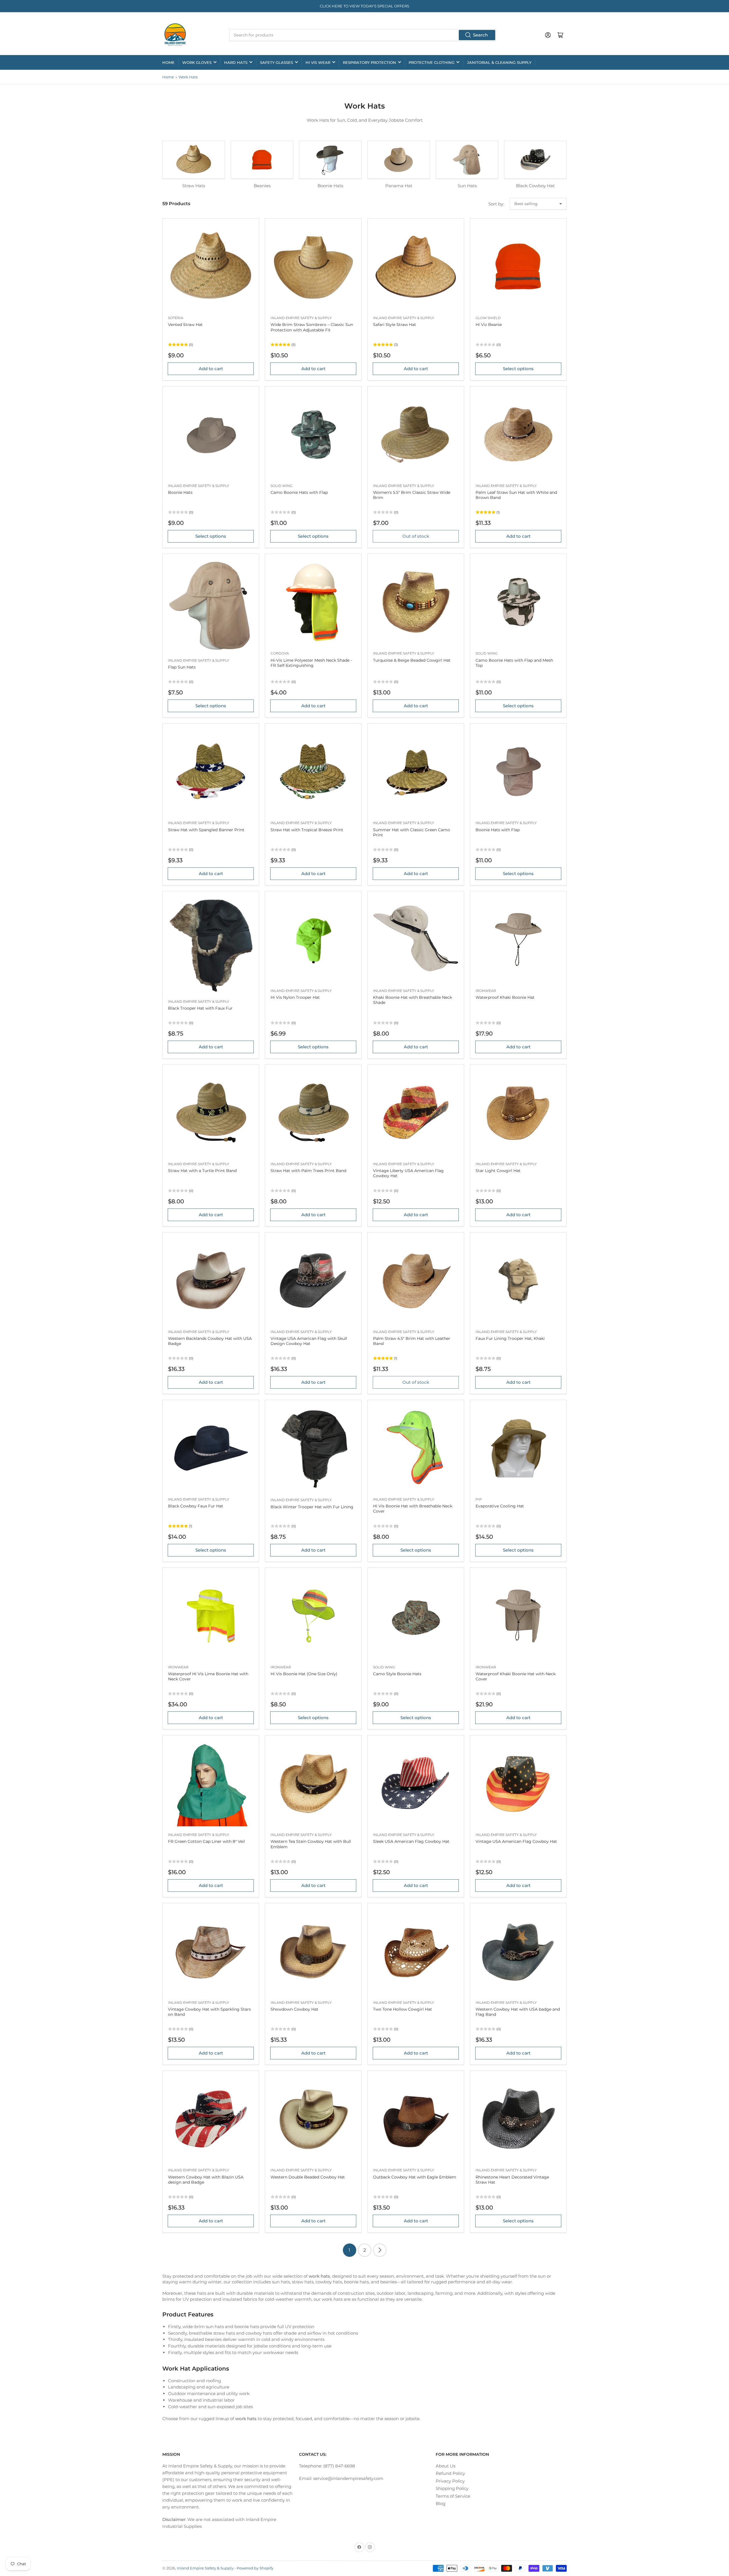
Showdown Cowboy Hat (294, 2009)
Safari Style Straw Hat (395, 325)
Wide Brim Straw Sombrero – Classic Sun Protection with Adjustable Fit (312, 327)
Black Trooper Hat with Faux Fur (200, 1008)
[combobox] (363, 35)
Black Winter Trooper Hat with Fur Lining (312, 1507)
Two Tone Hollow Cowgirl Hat (403, 2009)
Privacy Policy (450, 2481)
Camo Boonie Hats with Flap (299, 492)
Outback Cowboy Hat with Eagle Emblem (415, 2177)
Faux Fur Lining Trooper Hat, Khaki (510, 1338)
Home (168, 62)
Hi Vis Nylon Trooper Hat (295, 997)
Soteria (176, 318)
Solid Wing (281, 486)
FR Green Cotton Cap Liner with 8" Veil (206, 1841)
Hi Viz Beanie (489, 325)
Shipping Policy (452, 2488)
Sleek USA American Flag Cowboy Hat (411, 1841)
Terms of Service (453, 2496)
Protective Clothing (432, 62)
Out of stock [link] (416, 536)
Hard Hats (236, 62)
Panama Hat (399, 186)
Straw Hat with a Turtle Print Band (202, 1171)
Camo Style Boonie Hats (397, 1674)
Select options (518, 369)
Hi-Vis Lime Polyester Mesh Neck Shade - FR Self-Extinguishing (311, 663)
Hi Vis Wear (318, 62)
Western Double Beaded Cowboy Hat (308, 2177)
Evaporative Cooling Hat (500, 1506)
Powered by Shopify (255, 2568)
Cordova (280, 653)
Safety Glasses (277, 62)
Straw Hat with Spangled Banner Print (206, 830)
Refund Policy (450, 2473)
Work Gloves (197, 62)
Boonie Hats (330, 186)
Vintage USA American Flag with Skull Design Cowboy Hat (309, 1341)
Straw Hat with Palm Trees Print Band (308, 1171)
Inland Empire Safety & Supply (301, 318)
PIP (479, 1499)
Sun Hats (467, 186)
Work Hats (188, 77)
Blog (441, 2503)
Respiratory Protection (369, 62)
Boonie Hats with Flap (498, 830)
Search (480, 35)
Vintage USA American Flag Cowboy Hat (516, 1841)
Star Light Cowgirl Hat (498, 1171)
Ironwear (486, 991)
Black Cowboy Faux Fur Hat (196, 1506)
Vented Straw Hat (185, 325)
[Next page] (380, 2250)
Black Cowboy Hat (535, 186)
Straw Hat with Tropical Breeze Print (307, 830)
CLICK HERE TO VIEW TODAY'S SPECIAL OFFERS (364, 6)
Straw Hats (194, 186)
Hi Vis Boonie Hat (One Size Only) (304, 1674)
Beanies (262, 186)
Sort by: (496, 204)
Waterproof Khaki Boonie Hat (505, 997)
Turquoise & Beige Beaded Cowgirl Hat (412, 660)
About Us (446, 2466)
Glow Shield (488, 318)
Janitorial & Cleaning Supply (499, 62)
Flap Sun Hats (182, 667)
